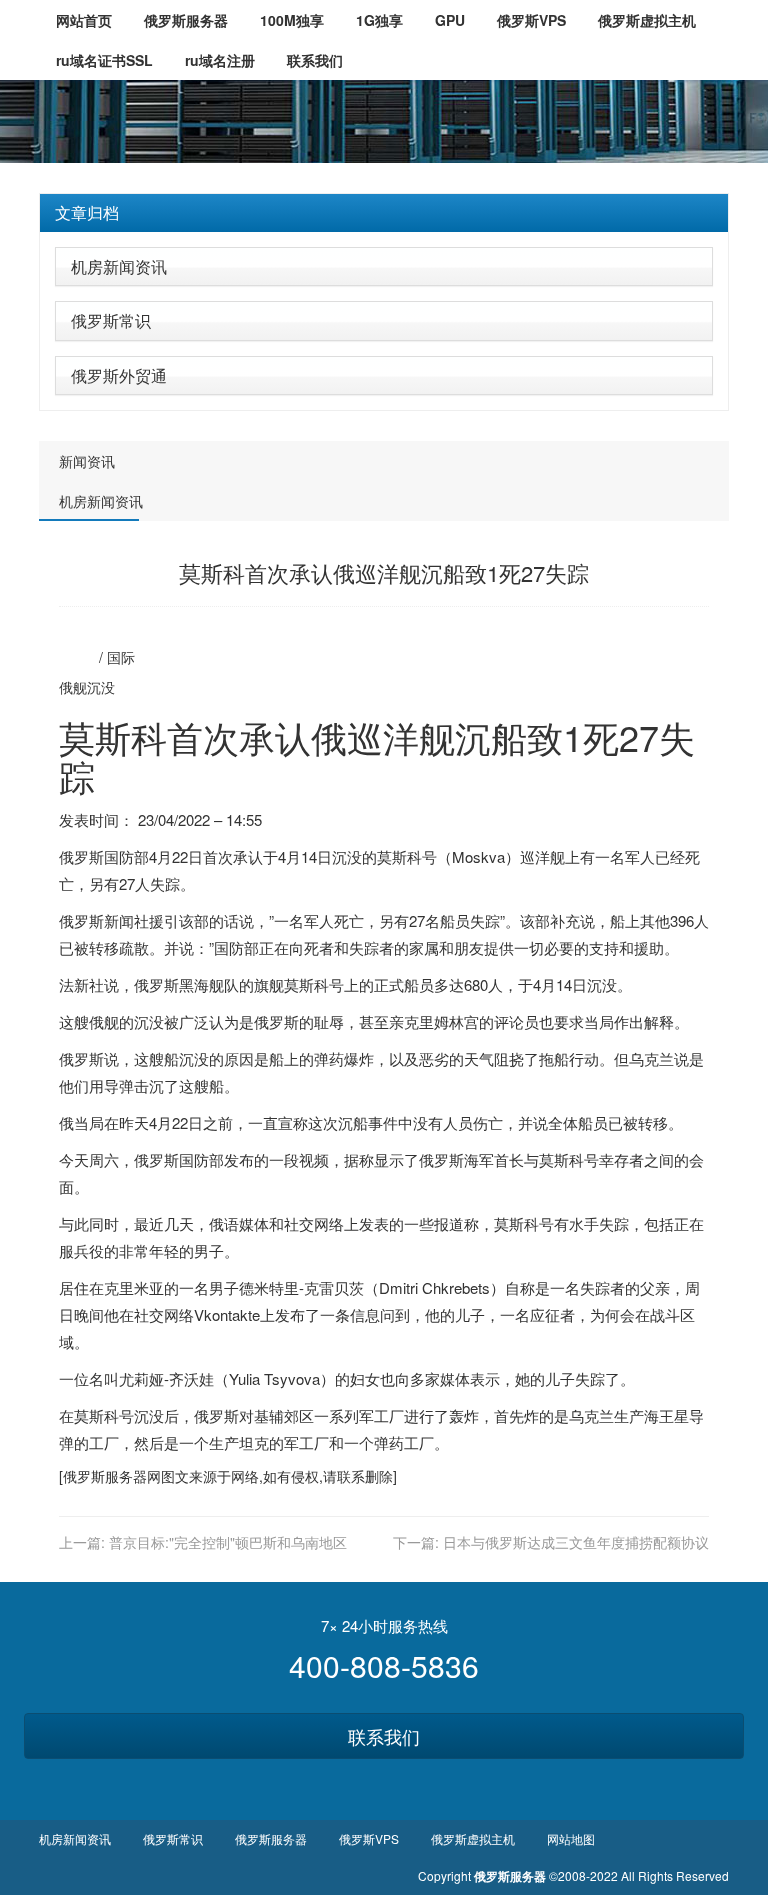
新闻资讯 (87, 461)
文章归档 (87, 212)
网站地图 (571, 1838)
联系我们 (384, 1736)
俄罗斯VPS (369, 1838)
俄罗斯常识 (111, 320)
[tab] (384, 213)
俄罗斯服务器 (105, 1476)
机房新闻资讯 (119, 266)
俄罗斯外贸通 (119, 375)
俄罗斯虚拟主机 (473, 1838)
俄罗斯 (81, 856)
